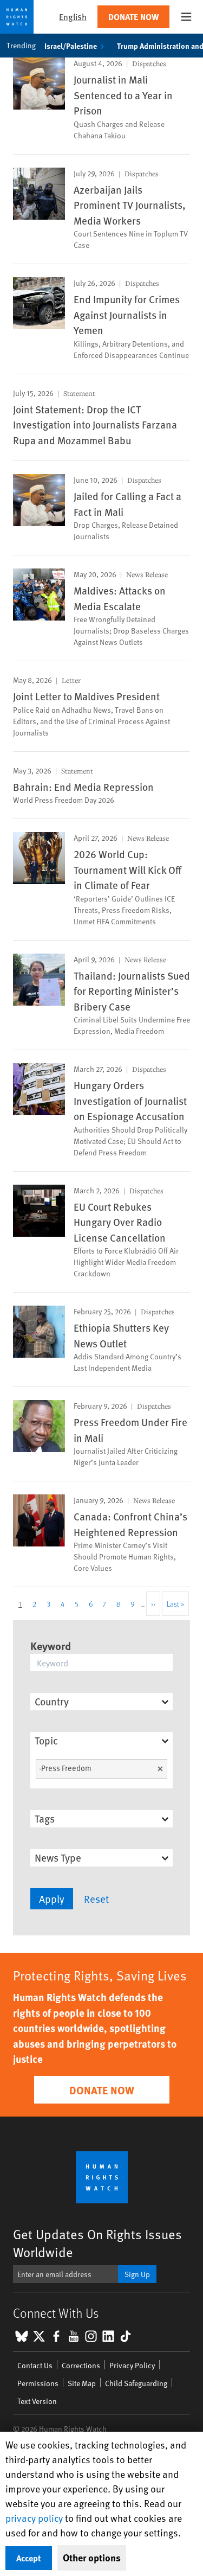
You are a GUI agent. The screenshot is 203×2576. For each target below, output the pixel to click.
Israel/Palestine (71, 46)
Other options (92, 2558)
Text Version (37, 2401)
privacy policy (34, 2518)
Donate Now (133, 17)
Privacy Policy (132, 2365)
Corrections (81, 2365)
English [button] (73, 17)
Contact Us (35, 2365)
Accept (29, 2558)
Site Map (82, 2383)
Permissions (38, 2383)
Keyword (51, 1645)
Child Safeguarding (136, 2383)
